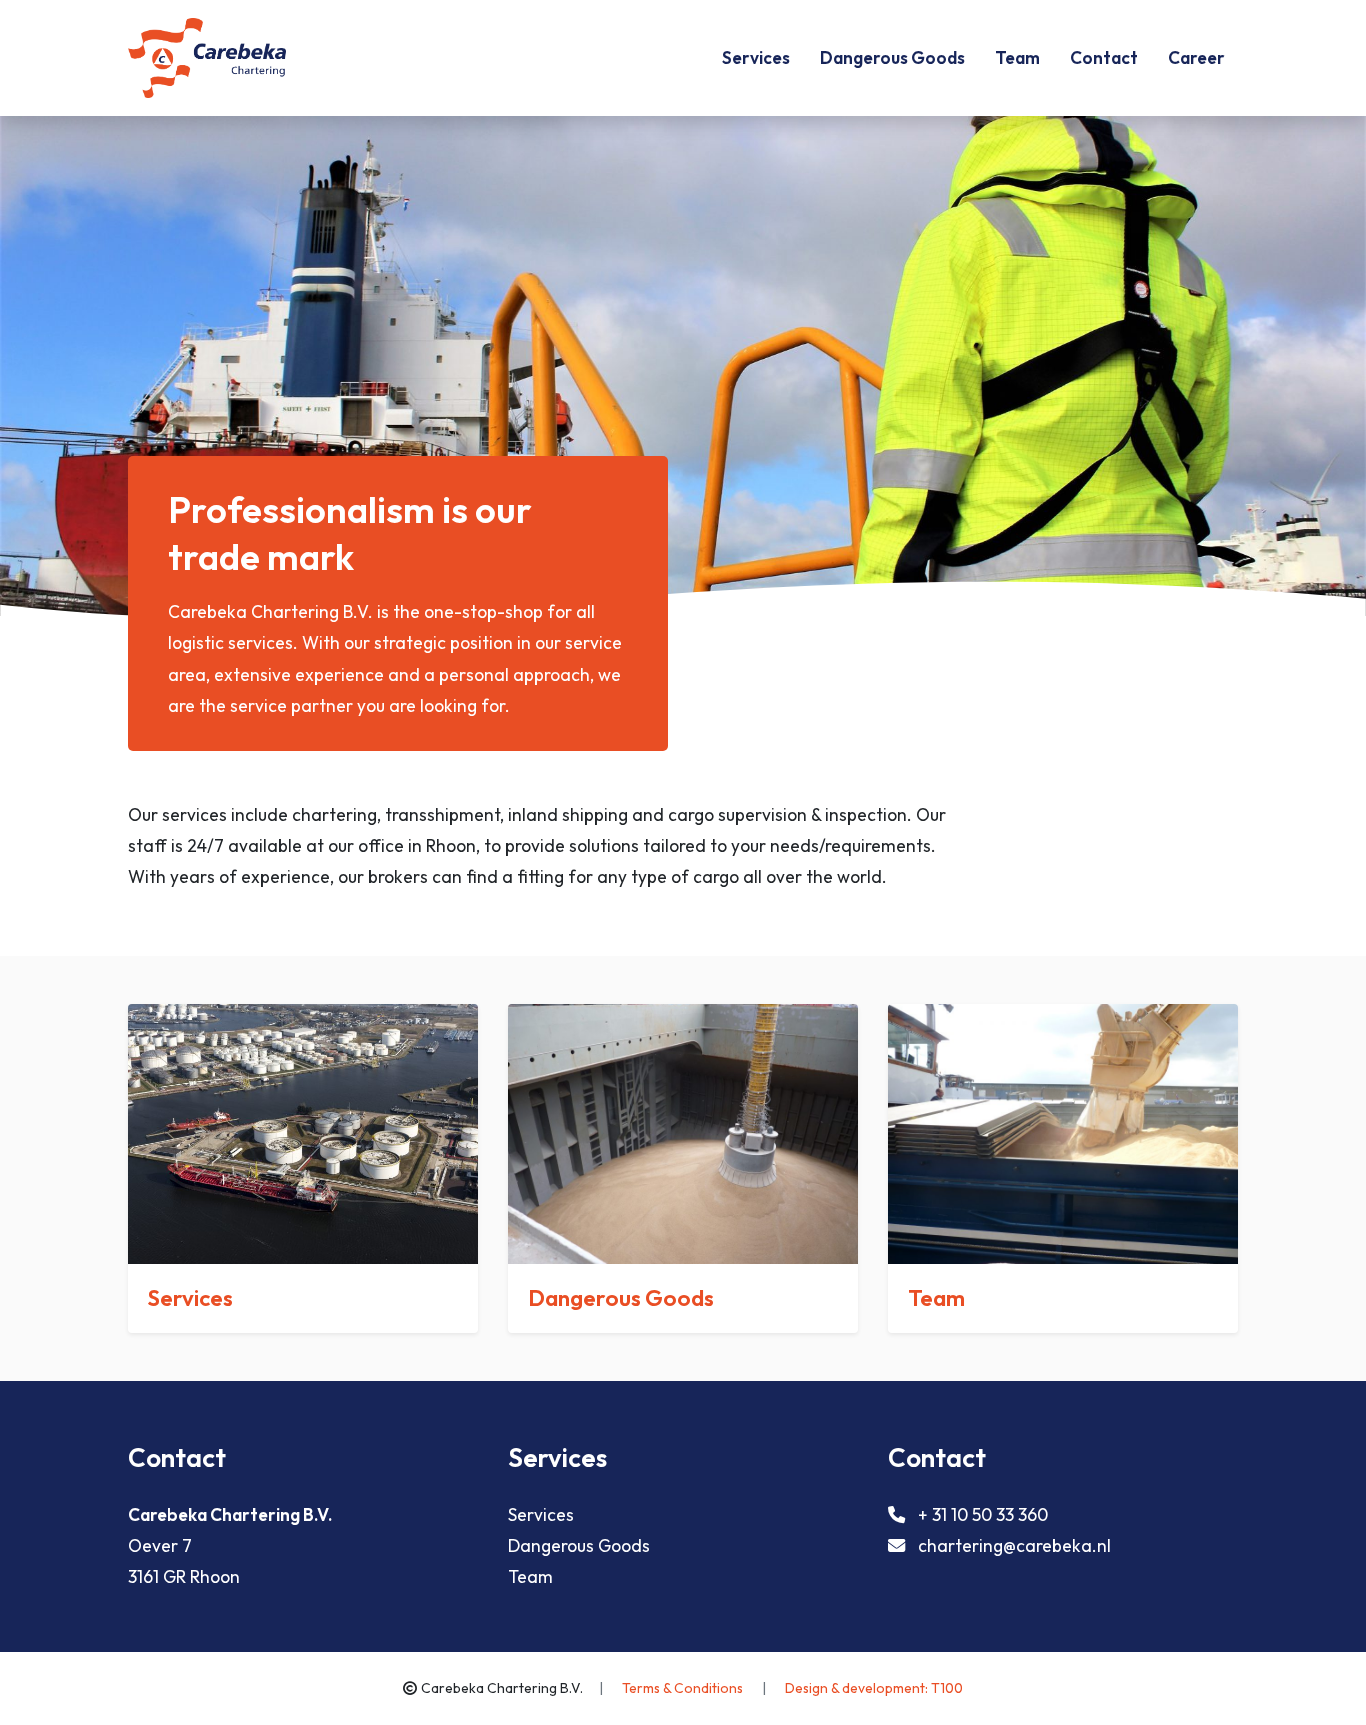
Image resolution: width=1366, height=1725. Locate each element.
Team (1017, 57)
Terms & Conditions (684, 1688)
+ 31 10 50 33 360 (983, 1514)
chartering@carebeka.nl (1014, 1545)
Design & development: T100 (874, 1688)
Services (756, 57)
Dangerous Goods (892, 57)
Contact (1104, 57)
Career (1196, 57)
